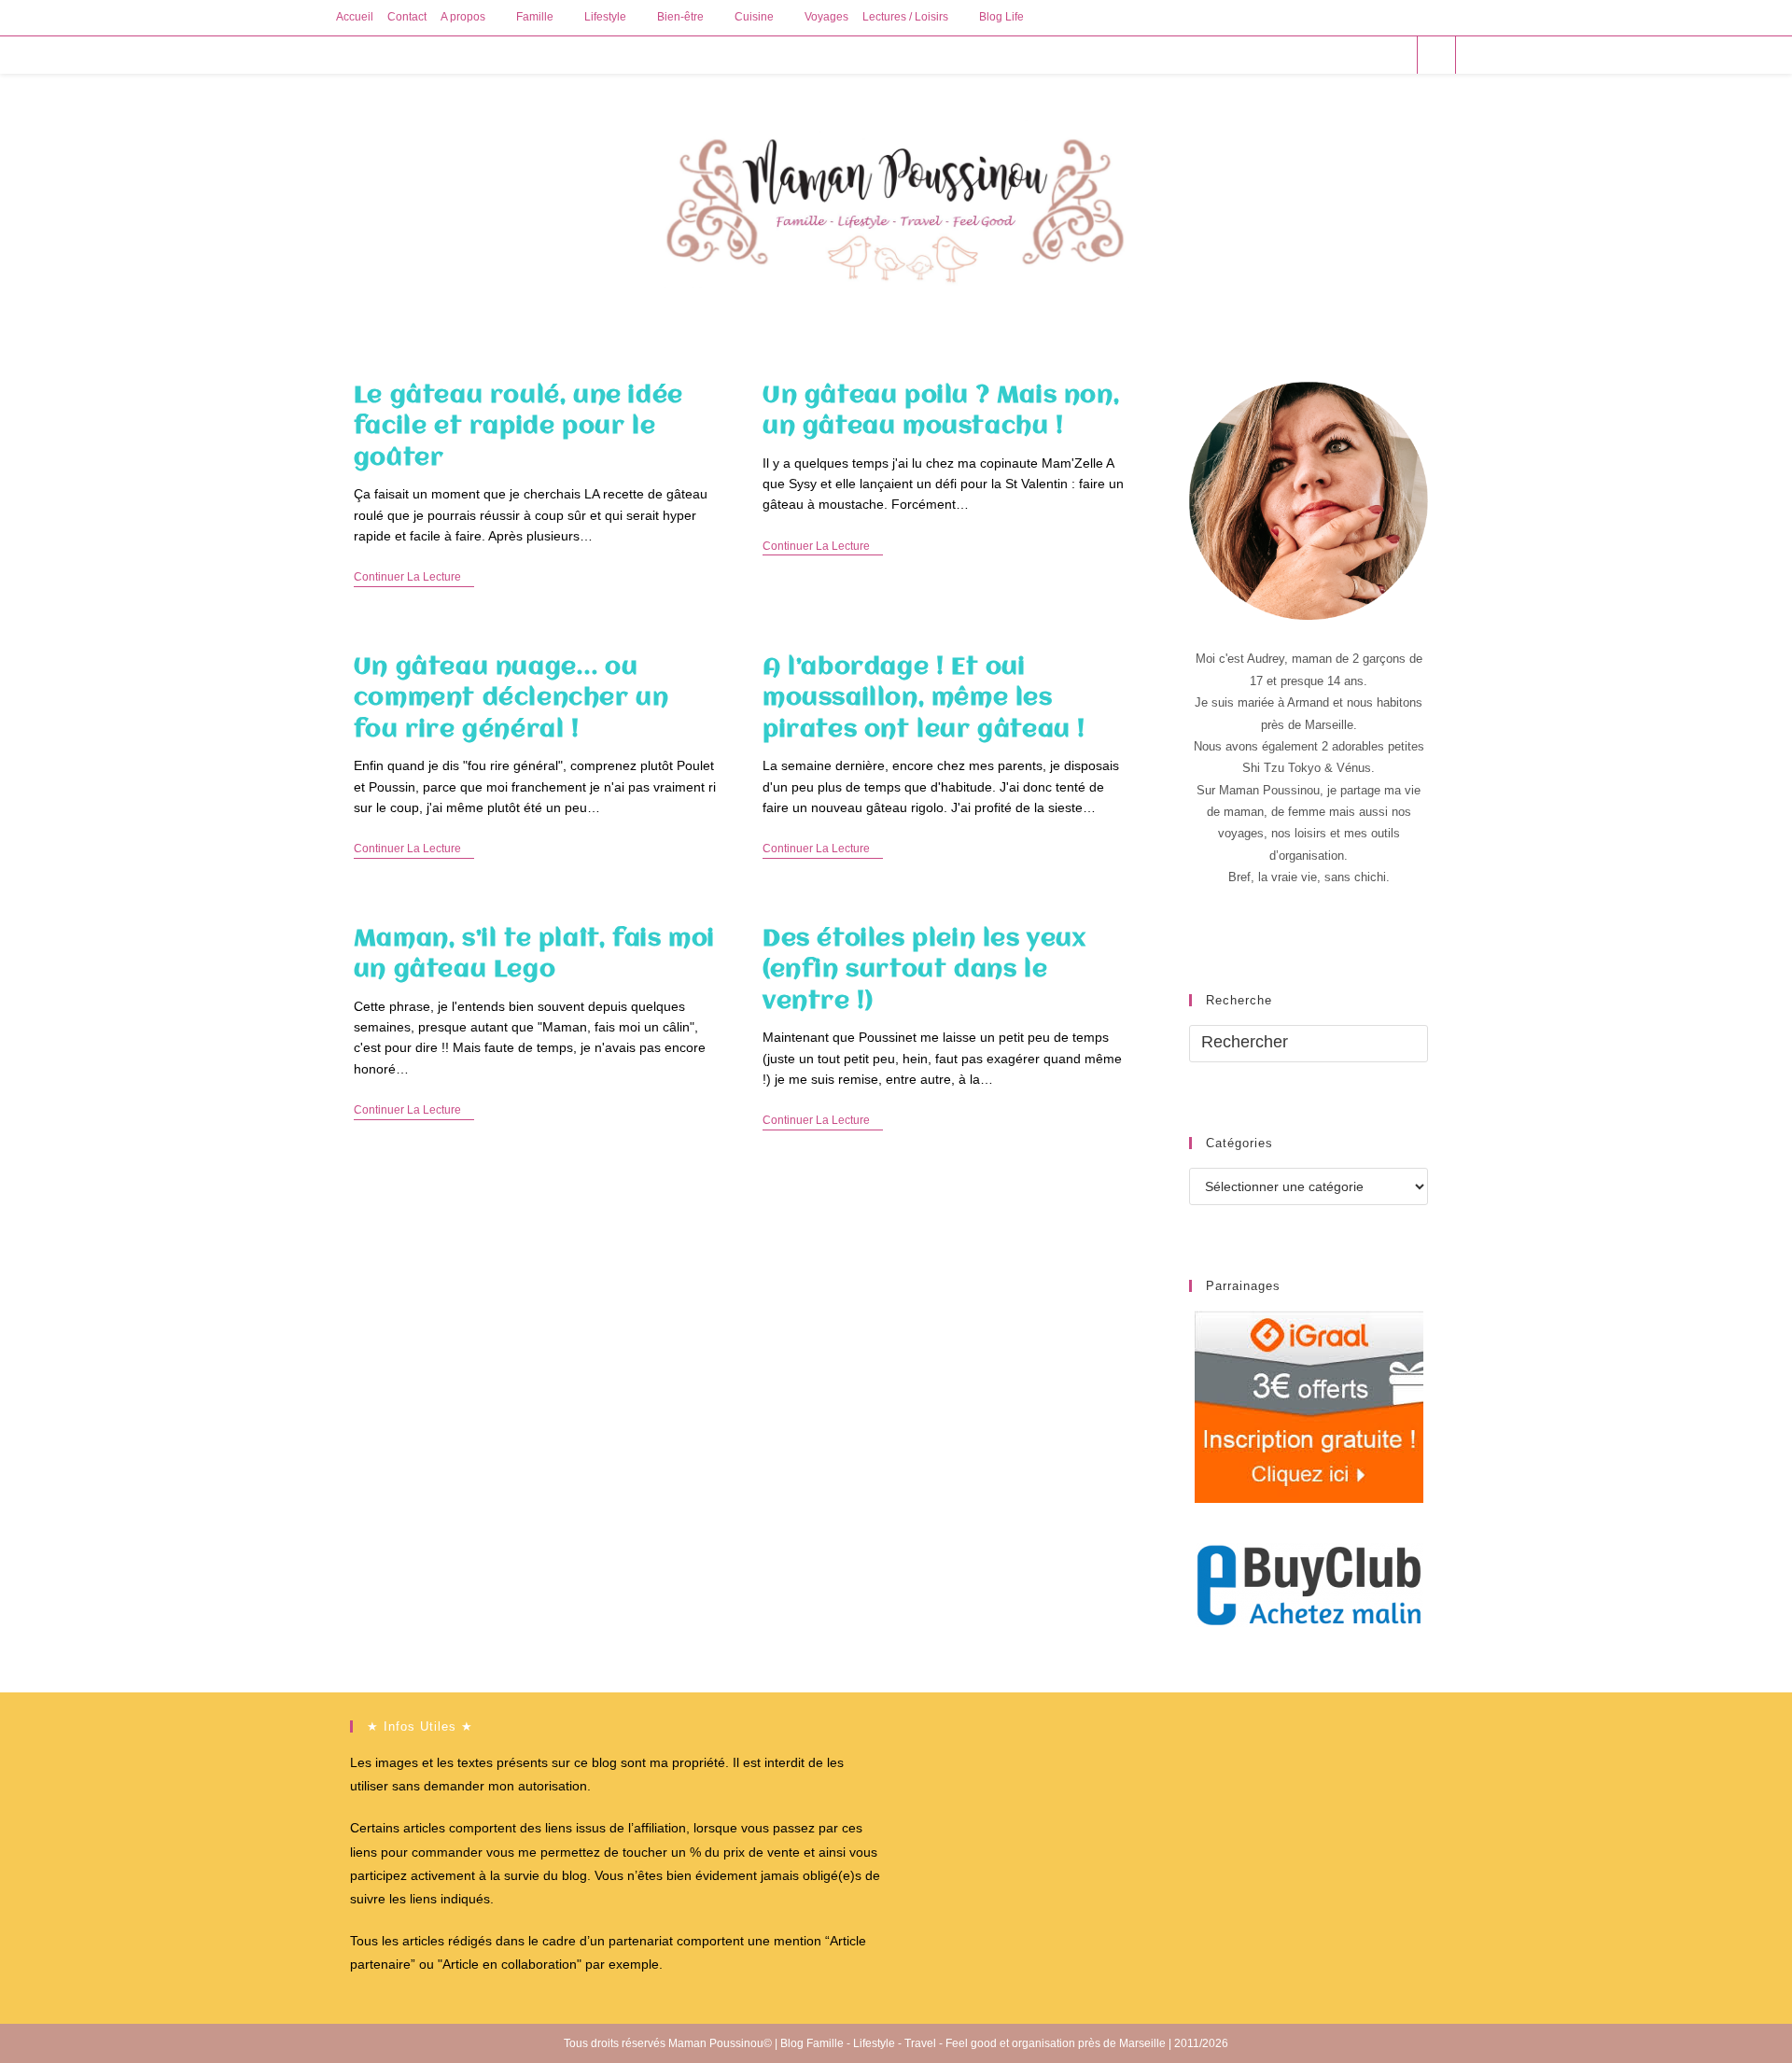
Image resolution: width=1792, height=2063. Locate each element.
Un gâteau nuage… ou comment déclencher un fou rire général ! (511, 699)
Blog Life (1001, 17)
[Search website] (1436, 56)
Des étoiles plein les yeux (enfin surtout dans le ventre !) (924, 970)
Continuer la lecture (414, 578)
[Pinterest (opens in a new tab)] (1344, 55)
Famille (535, 17)
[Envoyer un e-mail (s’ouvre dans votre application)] (1395, 55)
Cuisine (754, 17)
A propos (463, 17)
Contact (407, 17)
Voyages (826, 17)
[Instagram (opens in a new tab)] (1370, 55)
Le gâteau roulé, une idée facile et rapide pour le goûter (518, 427)
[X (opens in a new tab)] (1294, 55)
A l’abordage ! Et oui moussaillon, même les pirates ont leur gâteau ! (924, 699)
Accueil (355, 17)
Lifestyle (605, 17)
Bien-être (680, 17)
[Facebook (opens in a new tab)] (1319, 55)
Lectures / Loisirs (905, 17)
